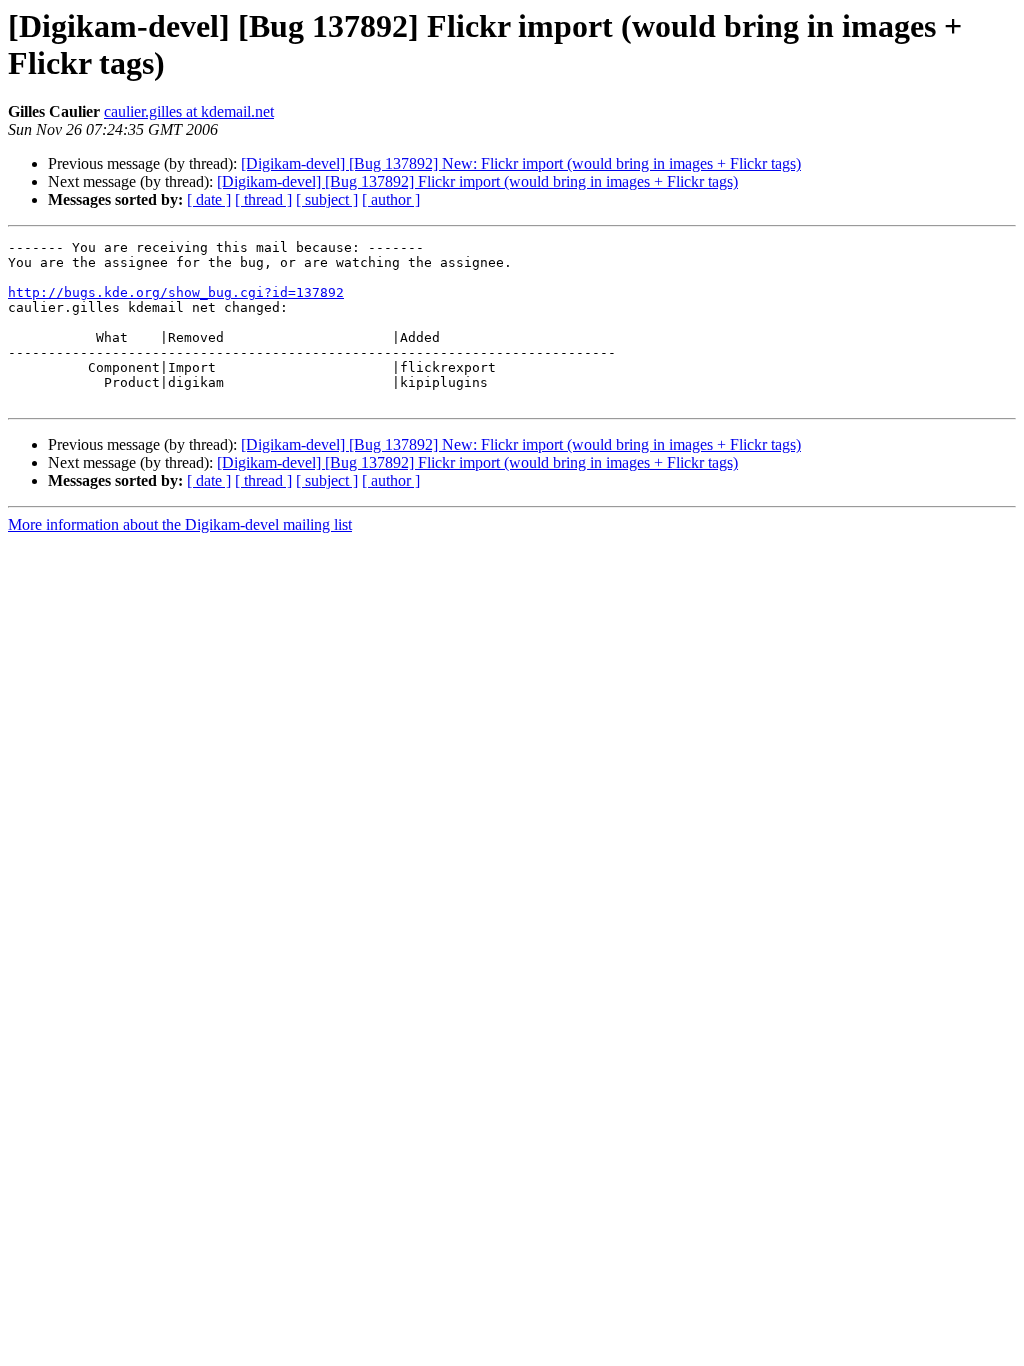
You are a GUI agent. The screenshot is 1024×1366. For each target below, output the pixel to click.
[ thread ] (263, 199)
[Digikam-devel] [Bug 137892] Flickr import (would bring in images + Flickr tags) (477, 181)
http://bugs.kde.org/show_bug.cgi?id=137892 (176, 292)
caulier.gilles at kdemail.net (189, 111)
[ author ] (391, 199)
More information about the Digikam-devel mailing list (180, 524)
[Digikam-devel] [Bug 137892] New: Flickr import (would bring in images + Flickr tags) (521, 163)
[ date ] (209, 199)
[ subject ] (327, 199)
